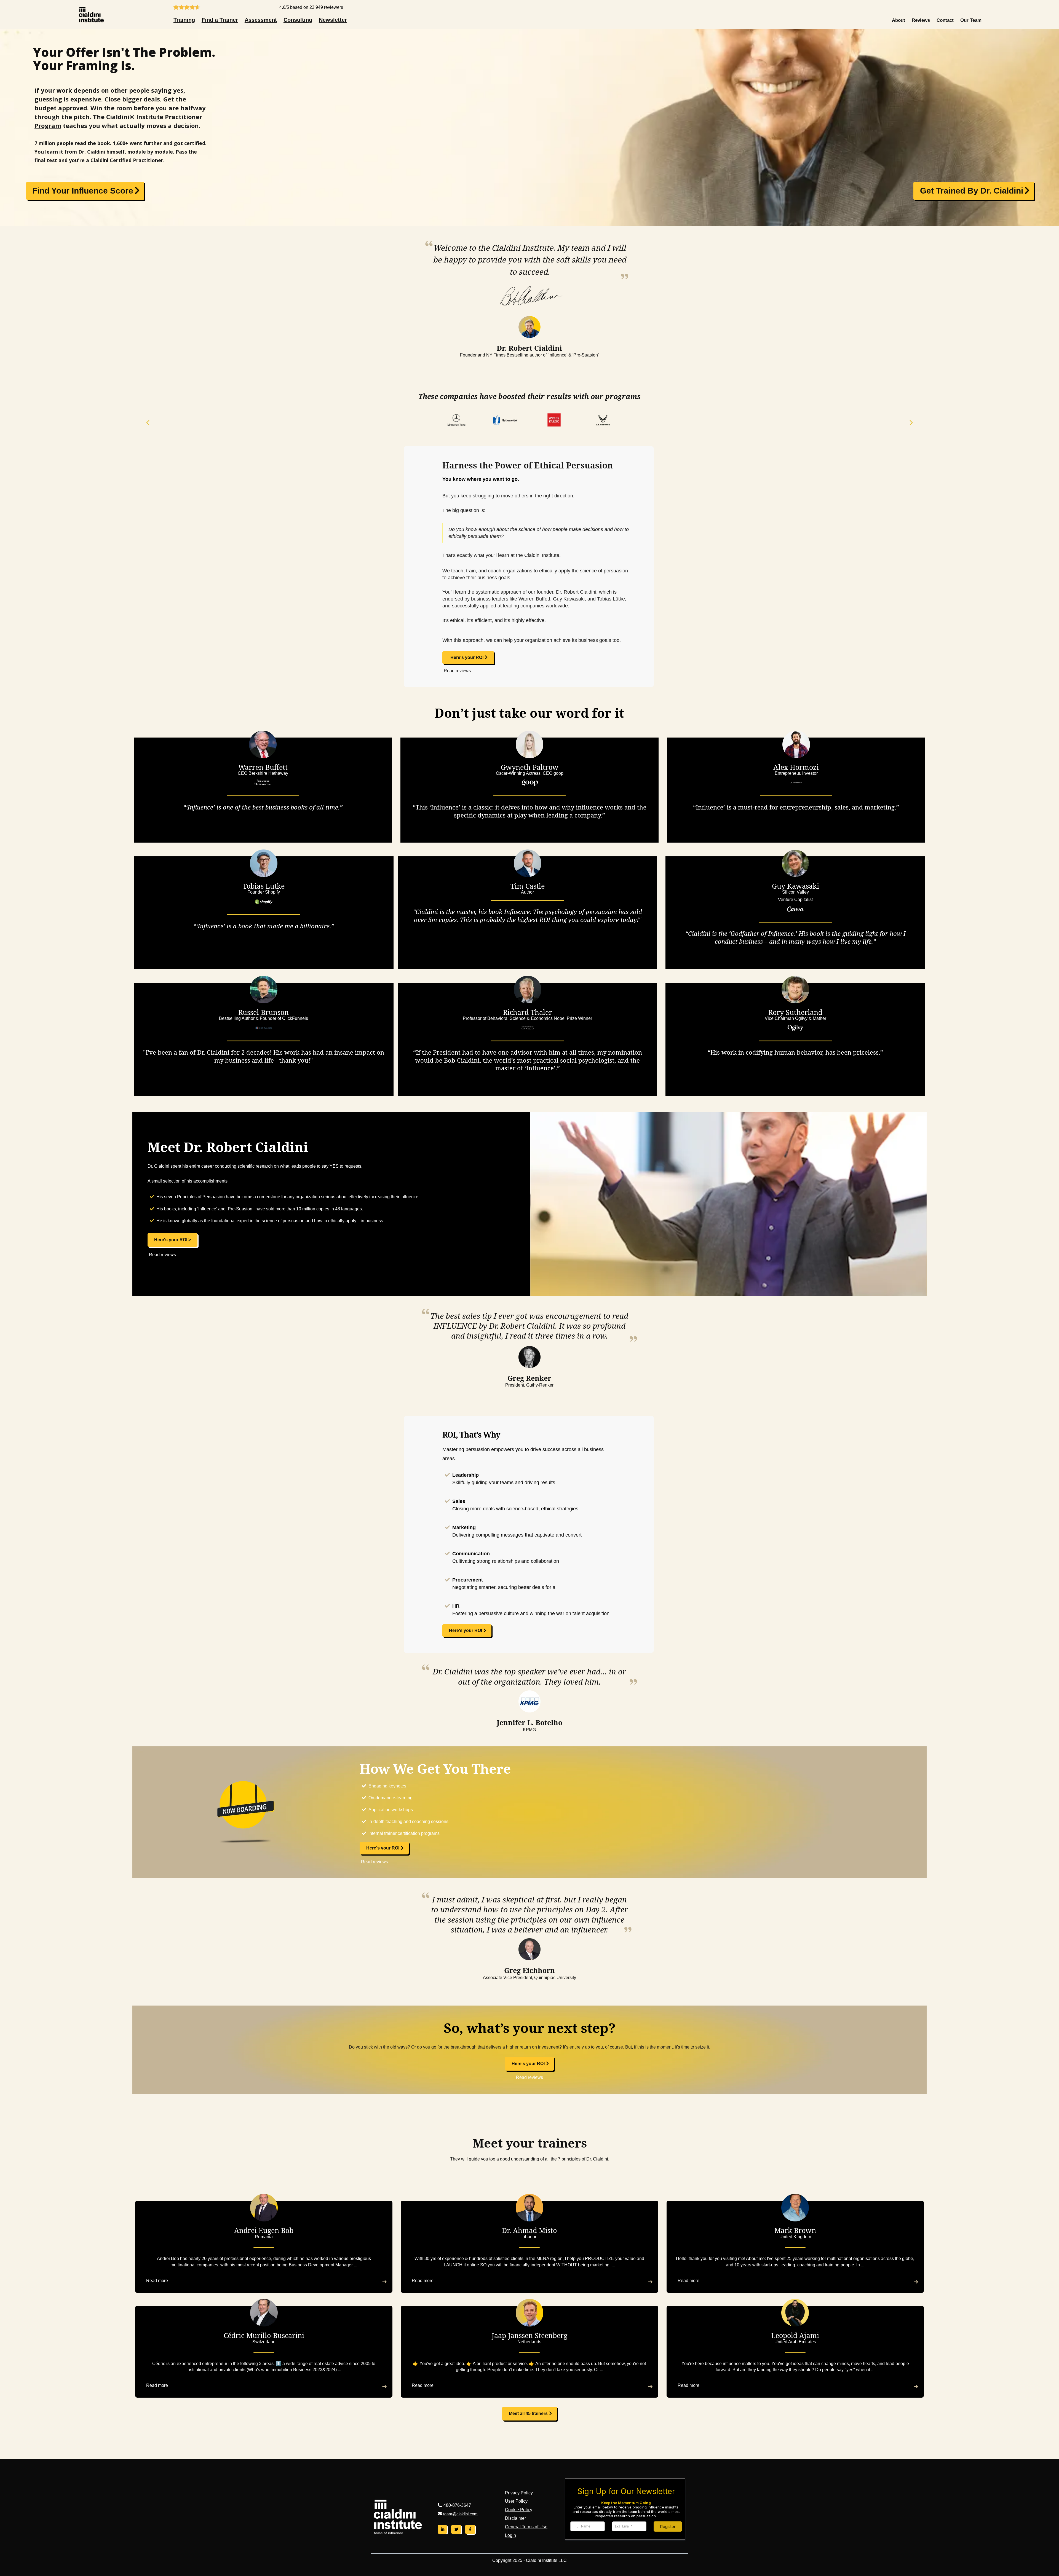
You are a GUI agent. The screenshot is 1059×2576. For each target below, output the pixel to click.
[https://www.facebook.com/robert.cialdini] (470, 2529)
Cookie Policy (519, 2510)
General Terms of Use (526, 2527)
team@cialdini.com (460, 2514)
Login (510, 2535)
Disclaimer (515, 2518)
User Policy (516, 2501)
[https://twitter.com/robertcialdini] (456, 2529)
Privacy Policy (519, 2493)
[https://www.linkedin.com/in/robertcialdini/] (442, 2529)
